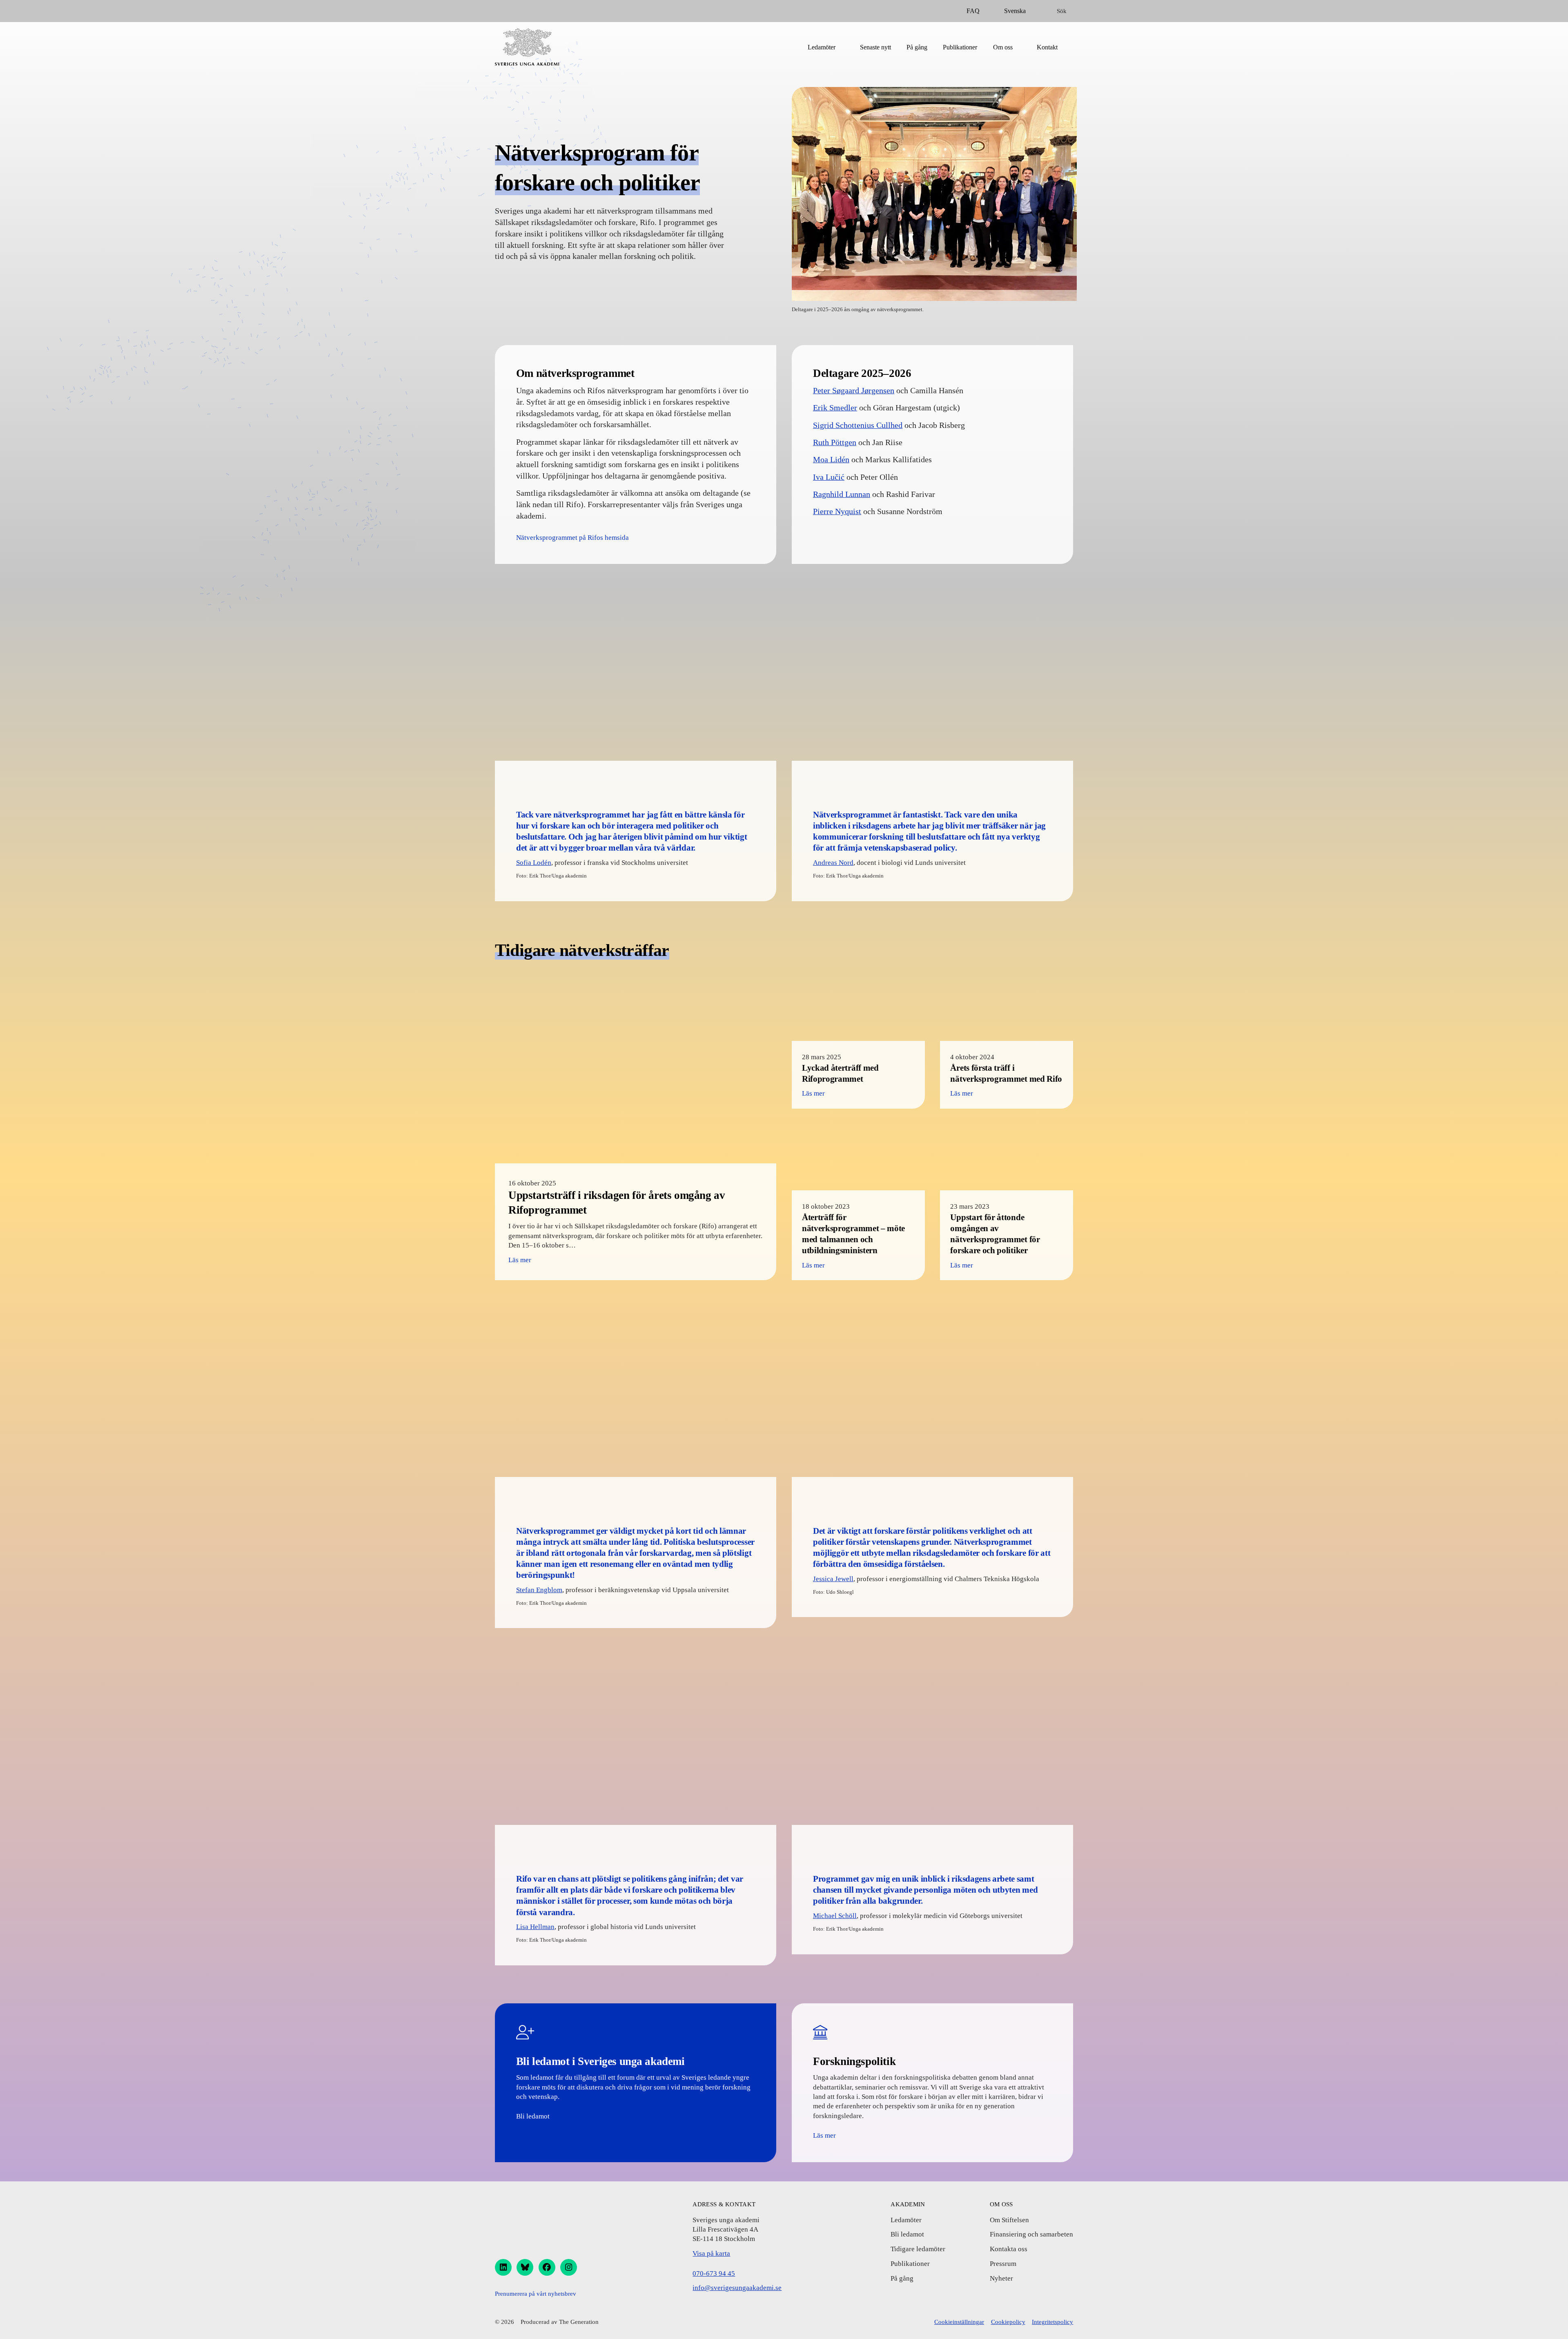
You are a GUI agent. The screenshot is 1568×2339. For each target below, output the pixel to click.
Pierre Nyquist (837, 511)
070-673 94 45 (714, 2273)
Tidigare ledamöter (918, 2249)
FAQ (973, 11)
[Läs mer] (636, 1127)
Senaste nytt (875, 47)
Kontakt (1047, 47)
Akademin (908, 2204)
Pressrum (1003, 2264)
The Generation (579, 2322)
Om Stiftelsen (1009, 2220)
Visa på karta (711, 2253)
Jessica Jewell (833, 1579)
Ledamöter (822, 47)
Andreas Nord (833, 863)
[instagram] (569, 2267)
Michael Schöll (835, 1916)
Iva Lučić (829, 477)
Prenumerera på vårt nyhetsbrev (536, 2294)
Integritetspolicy (1052, 2322)
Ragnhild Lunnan (842, 494)
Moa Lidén (831, 459)
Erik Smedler (835, 408)
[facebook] (547, 2267)
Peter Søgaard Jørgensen (854, 390)
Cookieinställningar (959, 2322)
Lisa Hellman (535, 1927)
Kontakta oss (1009, 2249)
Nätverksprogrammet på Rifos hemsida (572, 538)
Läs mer (824, 2135)
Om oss (1003, 47)
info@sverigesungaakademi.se (737, 2288)
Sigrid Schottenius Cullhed (858, 425)
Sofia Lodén (534, 863)
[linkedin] (503, 2267)
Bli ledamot (533, 2116)
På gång (917, 47)
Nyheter (1001, 2278)
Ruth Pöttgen (835, 442)
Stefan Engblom (539, 1590)
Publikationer (960, 47)
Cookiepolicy (1008, 2322)
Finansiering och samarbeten (1031, 2234)
